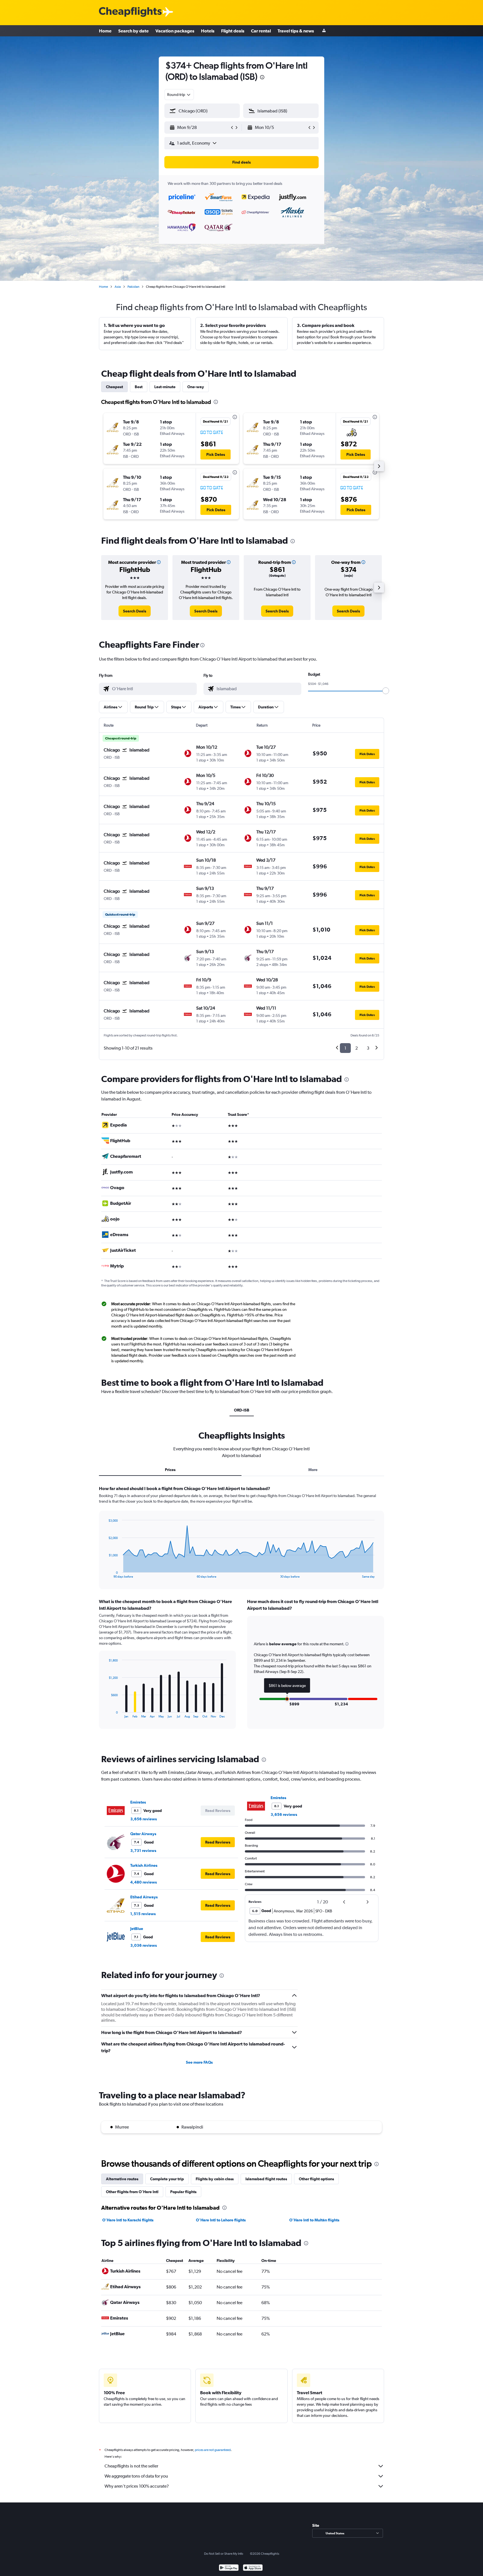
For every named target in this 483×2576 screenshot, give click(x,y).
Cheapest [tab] (114, 387)
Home (105, 31)
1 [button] (345, 1048)
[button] (262, 78)
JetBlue (137, 1929)
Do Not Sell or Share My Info (224, 2554)
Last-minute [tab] (165, 387)
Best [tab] (139, 387)
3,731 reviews (143, 1851)
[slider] (386, 691)
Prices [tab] (170, 1470)
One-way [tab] (196, 387)
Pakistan (133, 287)
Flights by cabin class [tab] (215, 2179)
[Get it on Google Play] (229, 2568)
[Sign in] (324, 31)
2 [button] (357, 1048)
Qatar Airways (143, 1834)
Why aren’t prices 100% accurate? (137, 2486)
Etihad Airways (144, 1897)
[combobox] (179, 95)
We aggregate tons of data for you (136, 2476)
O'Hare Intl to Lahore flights (221, 2220)
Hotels (208, 31)
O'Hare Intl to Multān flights (314, 2220)
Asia (118, 287)
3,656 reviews (144, 1819)
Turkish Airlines (144, 1865)
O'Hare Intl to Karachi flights (128, 2220)
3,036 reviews (144, 1945)
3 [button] (368, 1048)
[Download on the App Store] (253, 2568)
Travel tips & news (296, 31)
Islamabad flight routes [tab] (266, 2179)
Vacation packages (175, 31)
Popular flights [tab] (183, 2192)
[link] (135, 611)
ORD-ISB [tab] (242, 1410)
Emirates (138, 1802)
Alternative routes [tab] (122, 2179)
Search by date (133, 31)
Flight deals (233, 31)
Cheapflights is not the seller (131, 2466)
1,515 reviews (143, 1914)
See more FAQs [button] (199, 2062)
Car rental (261, 31)
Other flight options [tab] (316, 2179)
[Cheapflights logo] (130, 12)
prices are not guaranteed (213, 2450)
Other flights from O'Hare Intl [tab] (132, 2192)
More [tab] (313, 1470)
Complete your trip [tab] (167, 2179)
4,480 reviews (144, 1882)
